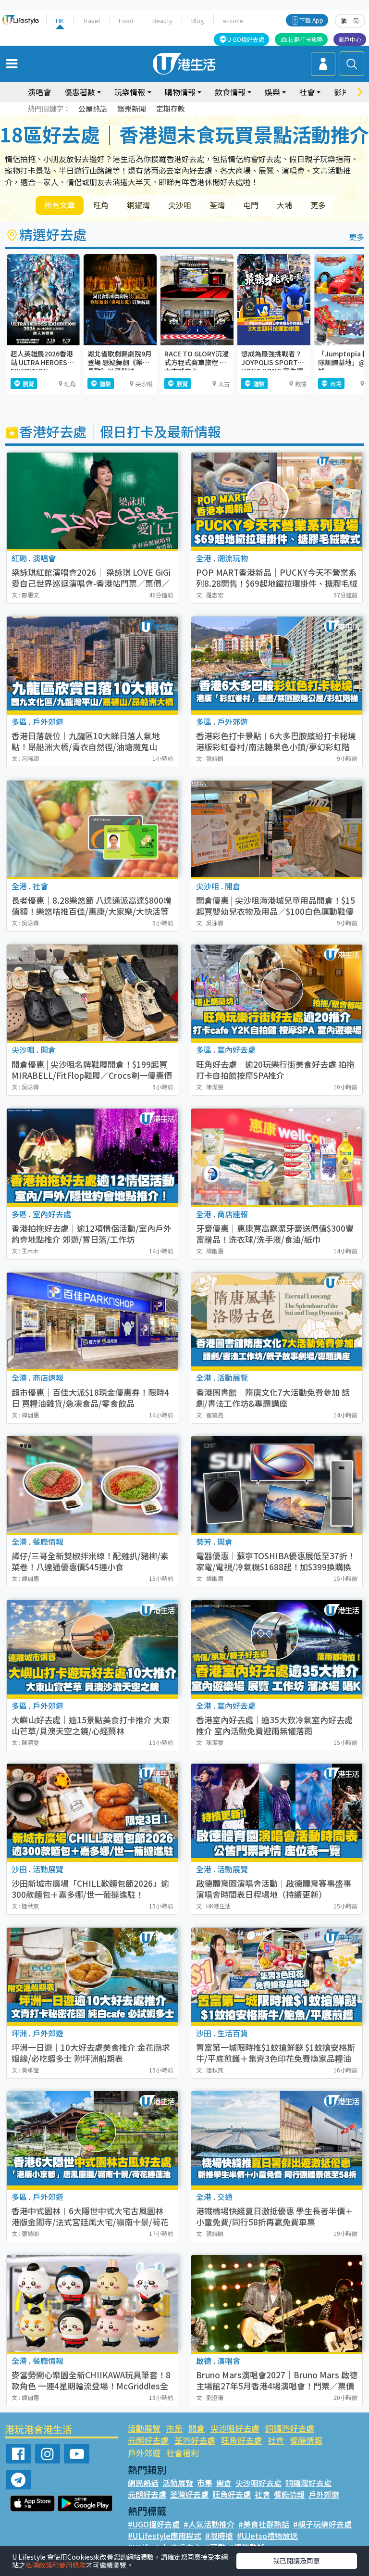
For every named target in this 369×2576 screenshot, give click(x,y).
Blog (198, 20)
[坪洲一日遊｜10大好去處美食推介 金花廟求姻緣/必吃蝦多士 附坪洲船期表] (92, 1976)
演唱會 (39, 92)
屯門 (251, 205)
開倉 (197, 2428)
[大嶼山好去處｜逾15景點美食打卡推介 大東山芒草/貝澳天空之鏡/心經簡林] (92, 1648)
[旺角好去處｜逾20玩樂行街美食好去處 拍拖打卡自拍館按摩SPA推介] (277, 993)
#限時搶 (219, 2536)
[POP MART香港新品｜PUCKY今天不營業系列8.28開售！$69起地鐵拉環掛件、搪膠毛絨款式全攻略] (277, 501)
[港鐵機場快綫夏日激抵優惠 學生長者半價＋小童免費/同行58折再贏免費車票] (277, 2140)
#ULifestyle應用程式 (165, 2536)
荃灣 (217, 205)
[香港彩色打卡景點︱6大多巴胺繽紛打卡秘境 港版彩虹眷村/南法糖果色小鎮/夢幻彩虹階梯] (277, 665)
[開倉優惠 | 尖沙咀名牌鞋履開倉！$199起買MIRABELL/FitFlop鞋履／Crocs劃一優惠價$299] (92, 993)
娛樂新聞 (132, 108)
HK (60, 20)
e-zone (233, 20)
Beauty (162, 20)
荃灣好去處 (195, 2440)
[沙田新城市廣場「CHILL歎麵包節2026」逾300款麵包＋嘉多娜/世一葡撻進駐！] (92, 1812)
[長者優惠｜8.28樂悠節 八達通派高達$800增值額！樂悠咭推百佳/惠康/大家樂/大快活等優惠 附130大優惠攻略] (92, 829)
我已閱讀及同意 (296, 2561)
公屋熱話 (93, 108)
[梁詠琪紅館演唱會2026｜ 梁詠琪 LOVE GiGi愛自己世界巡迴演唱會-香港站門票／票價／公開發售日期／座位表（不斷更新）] (92, 501)
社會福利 (183, 2453)
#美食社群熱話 (264, 2524)
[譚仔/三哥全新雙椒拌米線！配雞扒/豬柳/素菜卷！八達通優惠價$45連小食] (92, 1484)
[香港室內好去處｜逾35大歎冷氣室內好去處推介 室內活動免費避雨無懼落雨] (277, 1648)
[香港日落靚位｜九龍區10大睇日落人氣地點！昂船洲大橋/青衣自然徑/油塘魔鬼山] (92, 665)
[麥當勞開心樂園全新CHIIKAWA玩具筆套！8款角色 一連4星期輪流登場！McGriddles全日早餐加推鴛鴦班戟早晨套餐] (92, 2304)
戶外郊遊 (144, 2453)
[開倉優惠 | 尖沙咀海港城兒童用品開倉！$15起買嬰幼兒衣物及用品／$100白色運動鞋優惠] (277, 829)
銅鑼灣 (138, 205)
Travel (91, 20)
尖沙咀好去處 (235, 2428)
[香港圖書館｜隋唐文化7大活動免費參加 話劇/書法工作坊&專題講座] (277, 1321)
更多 (318, 205)
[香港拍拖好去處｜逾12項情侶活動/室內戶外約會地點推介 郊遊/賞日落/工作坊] (92, 1157)
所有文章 (60, 205)
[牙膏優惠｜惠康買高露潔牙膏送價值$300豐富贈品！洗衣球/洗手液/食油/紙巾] (277, 1157)
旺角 (101, 205)
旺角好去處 (241, 2440)
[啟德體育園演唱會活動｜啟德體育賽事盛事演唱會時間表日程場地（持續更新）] (277, 1812)
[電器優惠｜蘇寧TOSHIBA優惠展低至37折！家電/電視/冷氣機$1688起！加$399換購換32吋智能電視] (277, 1484)
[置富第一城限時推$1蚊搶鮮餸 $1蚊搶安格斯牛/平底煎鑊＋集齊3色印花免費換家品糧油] (277, 1976)
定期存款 (171, 108)
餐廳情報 (306, 2440)
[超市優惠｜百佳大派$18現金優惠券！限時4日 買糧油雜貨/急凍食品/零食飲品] (92, 1321)
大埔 (284, 205)
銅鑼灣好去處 (290, 2428)
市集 (174, 2428)
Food (126, 20)
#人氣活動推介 (209, 2524)
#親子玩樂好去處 (322, 2524)
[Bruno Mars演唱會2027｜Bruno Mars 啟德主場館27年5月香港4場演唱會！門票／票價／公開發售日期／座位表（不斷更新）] (277, 2304)
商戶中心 (350, 39)
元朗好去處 (148, 2440)
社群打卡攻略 (306, 39)
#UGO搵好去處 (154, 2524)
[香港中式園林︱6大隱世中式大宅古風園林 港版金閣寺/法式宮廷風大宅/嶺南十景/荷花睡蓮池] (92, 2140)
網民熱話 (143, 2483)
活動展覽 (144, 2428)
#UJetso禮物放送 (267, 2536)
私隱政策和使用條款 (56, 2565)
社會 (276, 2440)
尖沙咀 (180, 205)
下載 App (311, 20)
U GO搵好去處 (246, 39)
